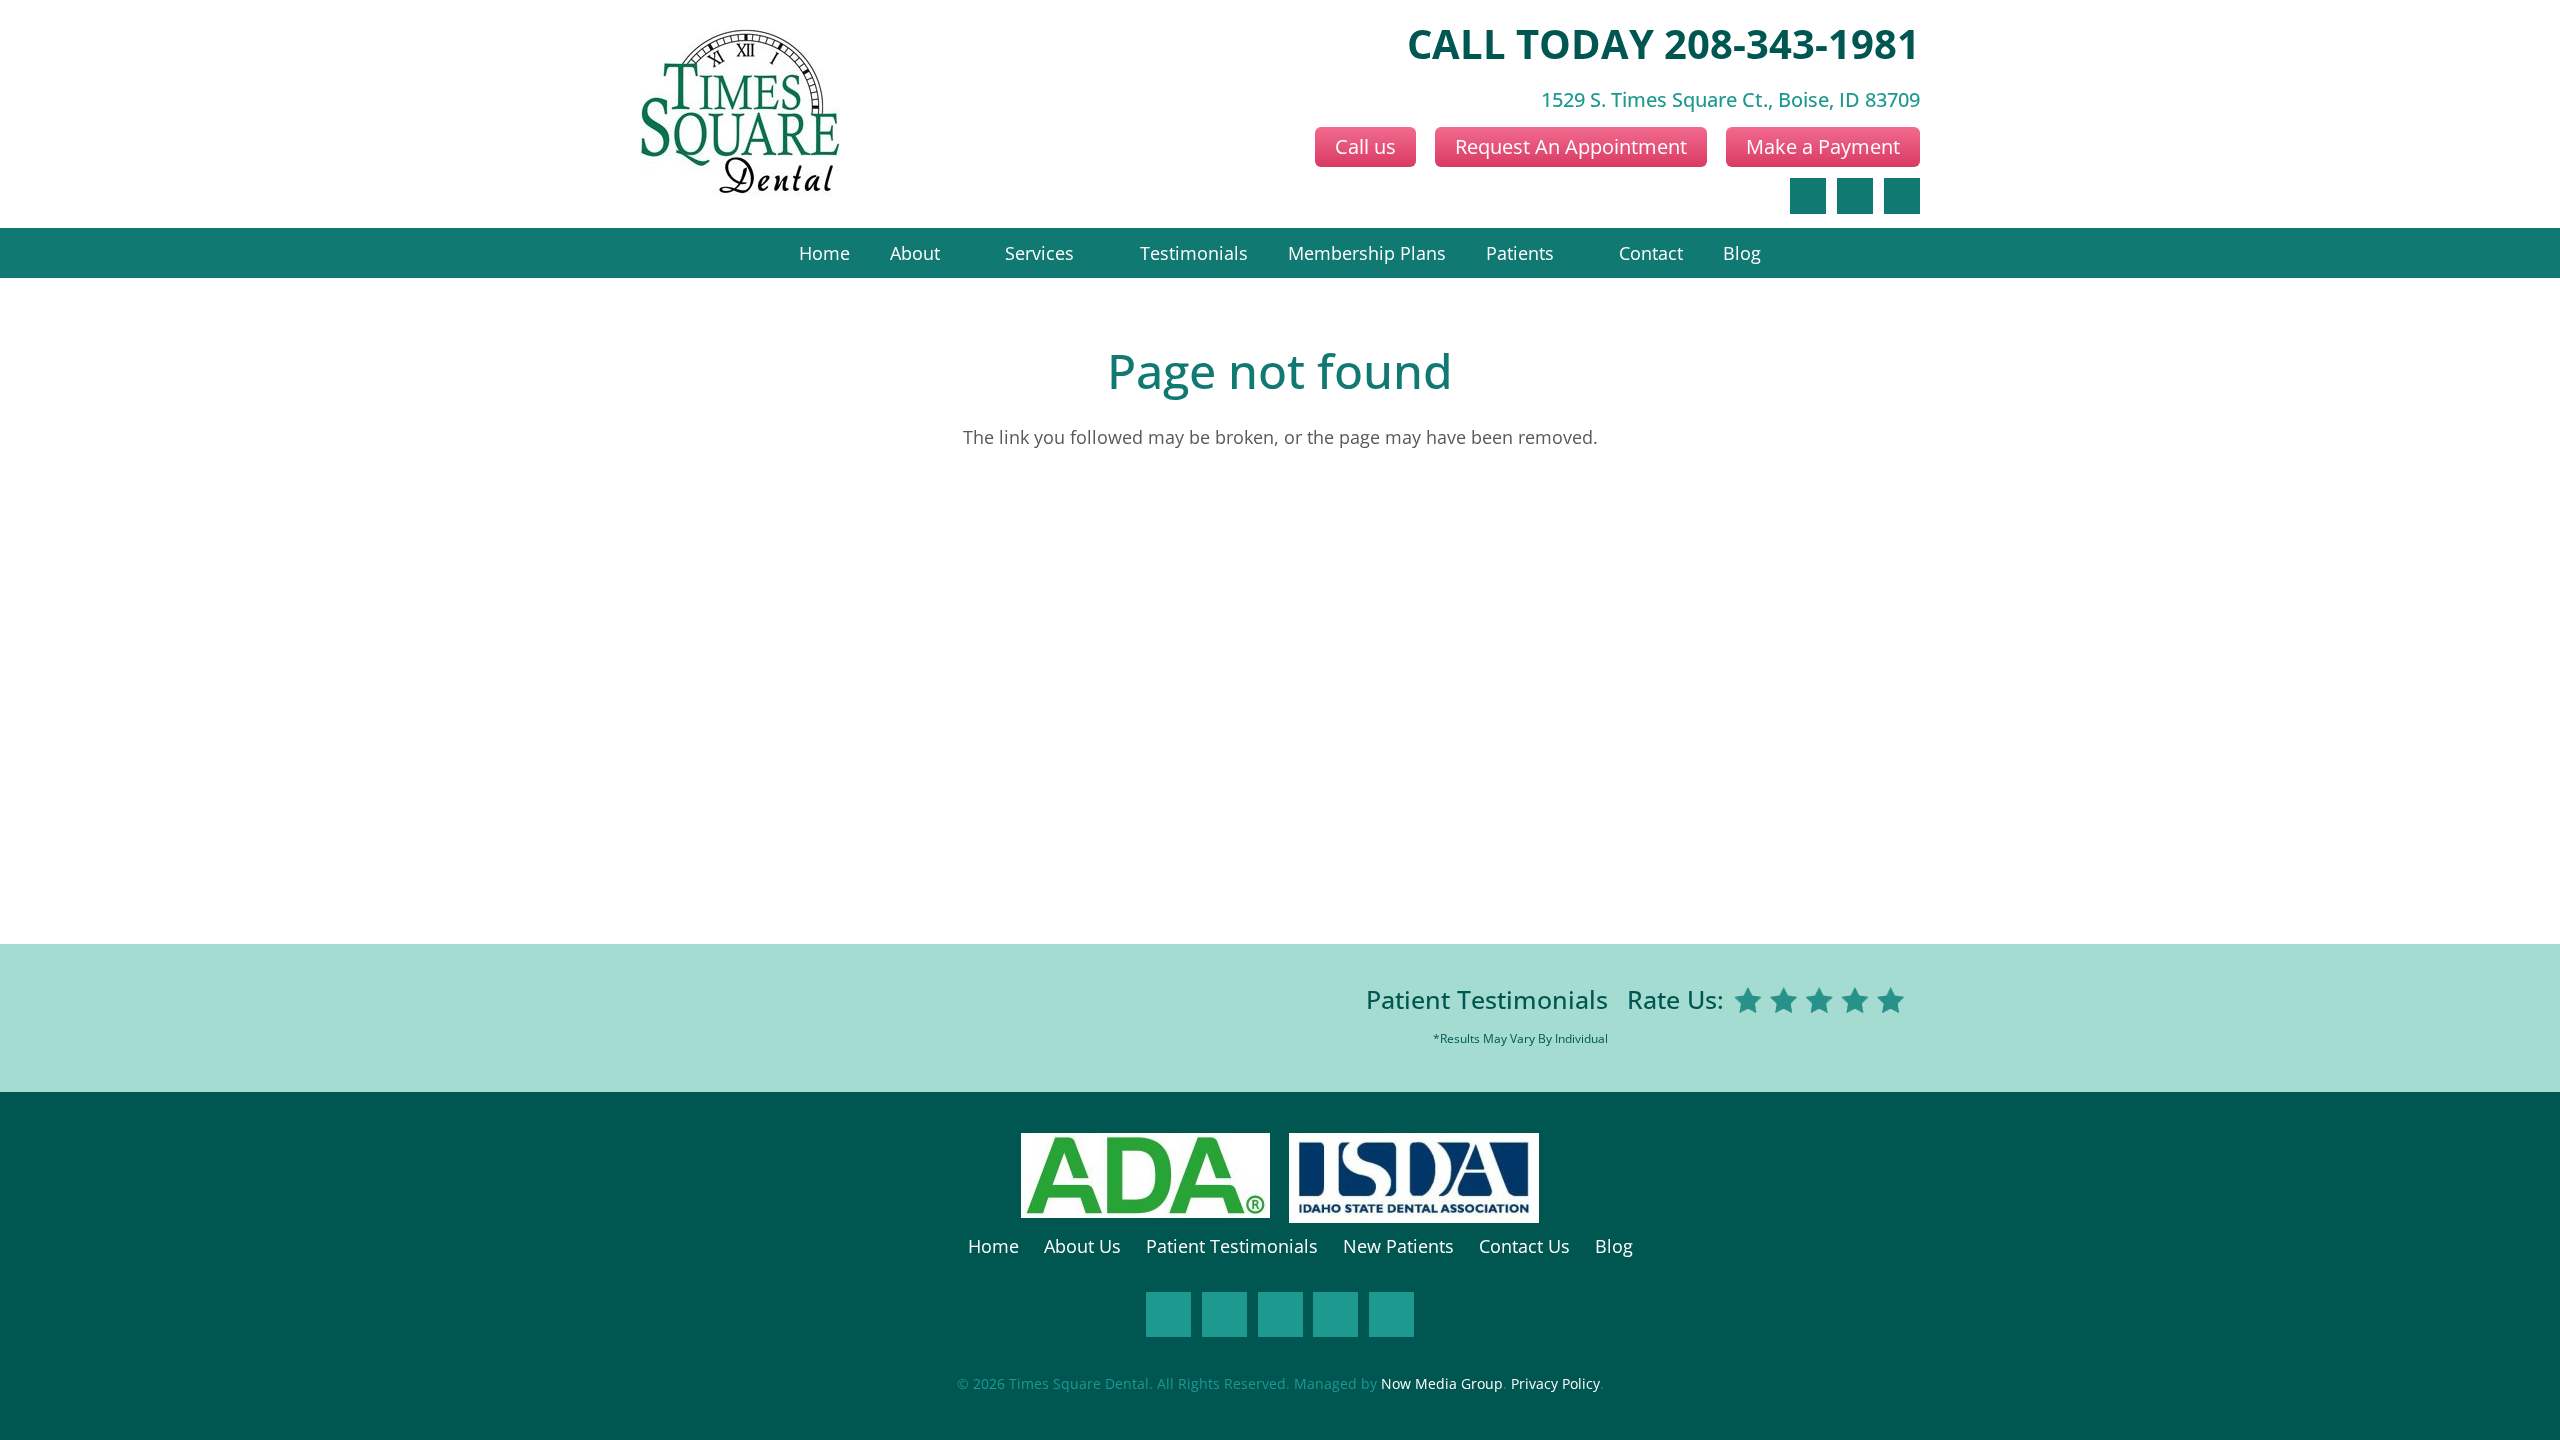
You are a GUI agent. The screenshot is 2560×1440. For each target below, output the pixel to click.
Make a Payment (1823, 146)
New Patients (1398, 1246)
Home (993, 1246)
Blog (1614, 1246)
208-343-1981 (1792, 43)
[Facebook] (1808, 196)
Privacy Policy (1555, 1384)
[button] (953, 253)
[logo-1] (740, 114)
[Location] (1902, 196)
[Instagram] (1224, 1314)
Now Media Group (1442, 1384)
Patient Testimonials (1487, 999)
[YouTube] (1335, 1314)
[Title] (1391, 1314)
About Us (1082, 1246)
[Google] (1855, 196)
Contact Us (1524, 1246)
